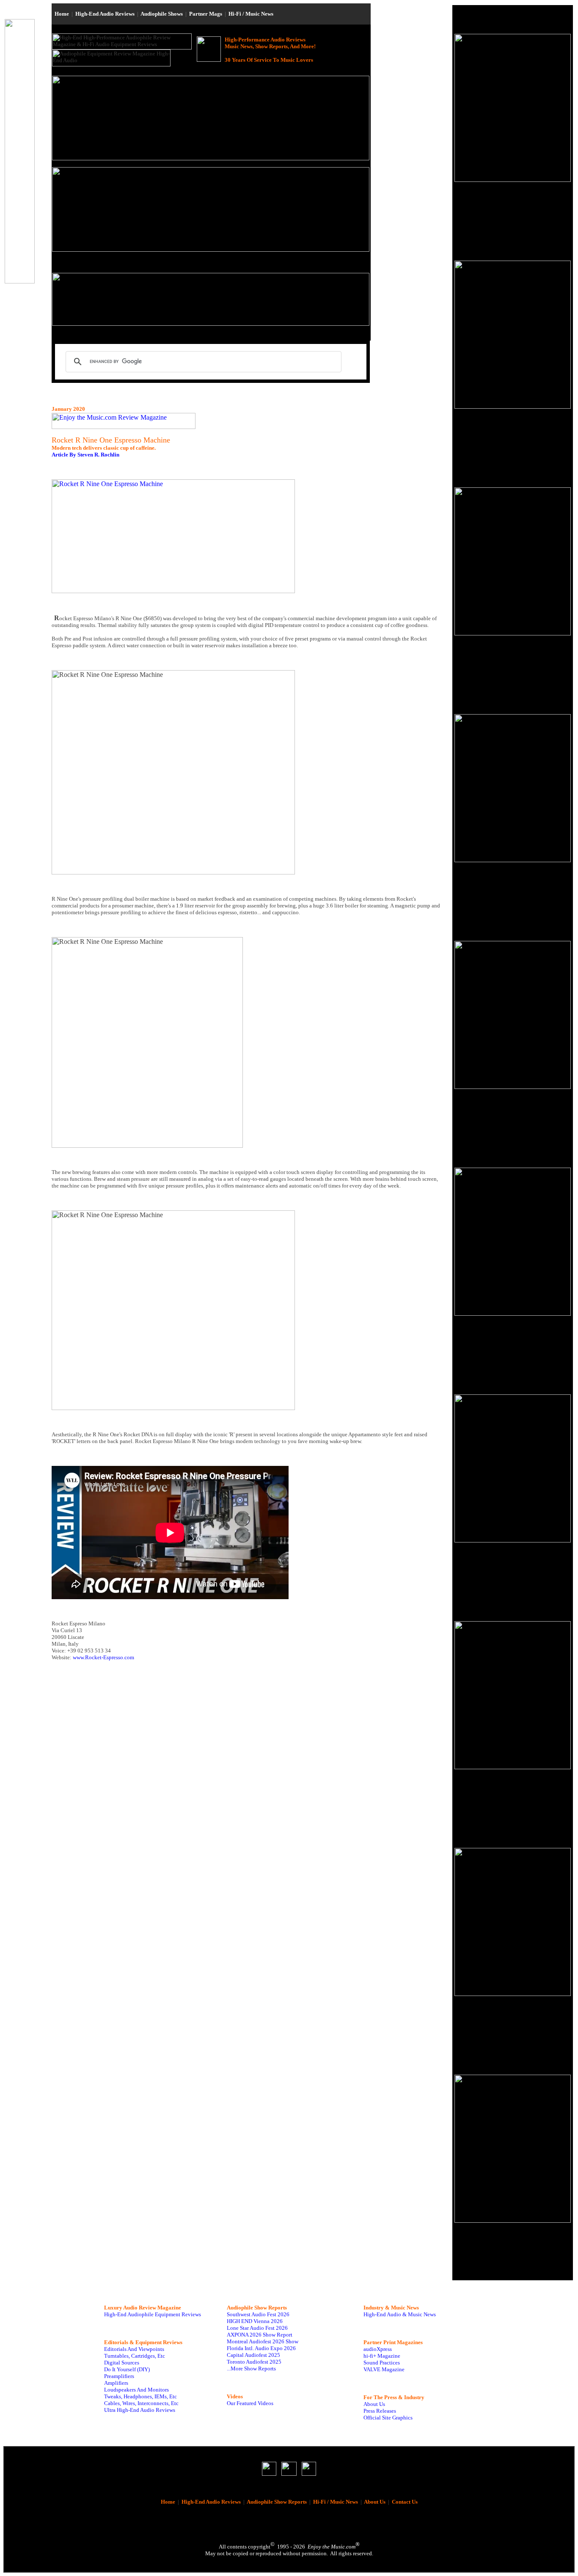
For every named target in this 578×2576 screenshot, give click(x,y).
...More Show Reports (251, 2368)
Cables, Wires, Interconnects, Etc (141, 2403)
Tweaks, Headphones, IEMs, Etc (140, 2396)
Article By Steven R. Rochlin (85, 455)
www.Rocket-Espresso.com (103, 1657)
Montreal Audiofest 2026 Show (263, 2341)
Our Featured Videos (250, 2403)
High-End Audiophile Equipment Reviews (153, 2314)
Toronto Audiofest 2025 (254, 2362)
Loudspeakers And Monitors (136, 2390)
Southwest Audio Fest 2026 (258, 2314)
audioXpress (378, 2349)
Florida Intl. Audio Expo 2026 (261, 2348)
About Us (374, 2404)
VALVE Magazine (384, 2369)
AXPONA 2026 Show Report (260, 2335)
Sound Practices (382, 2363)
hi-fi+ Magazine (382, 2356)
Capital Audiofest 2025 (253, 2355)
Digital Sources (122, 2363)
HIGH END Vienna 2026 (255, 2321)
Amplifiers (116, 2383)
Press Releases (380, 2411)
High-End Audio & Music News (400, 2314)
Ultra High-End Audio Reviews (140, 2410)
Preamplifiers (119, 2376)
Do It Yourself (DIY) (127, 2369)
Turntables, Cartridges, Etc (135, 2356)
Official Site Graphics (388, 2418)
